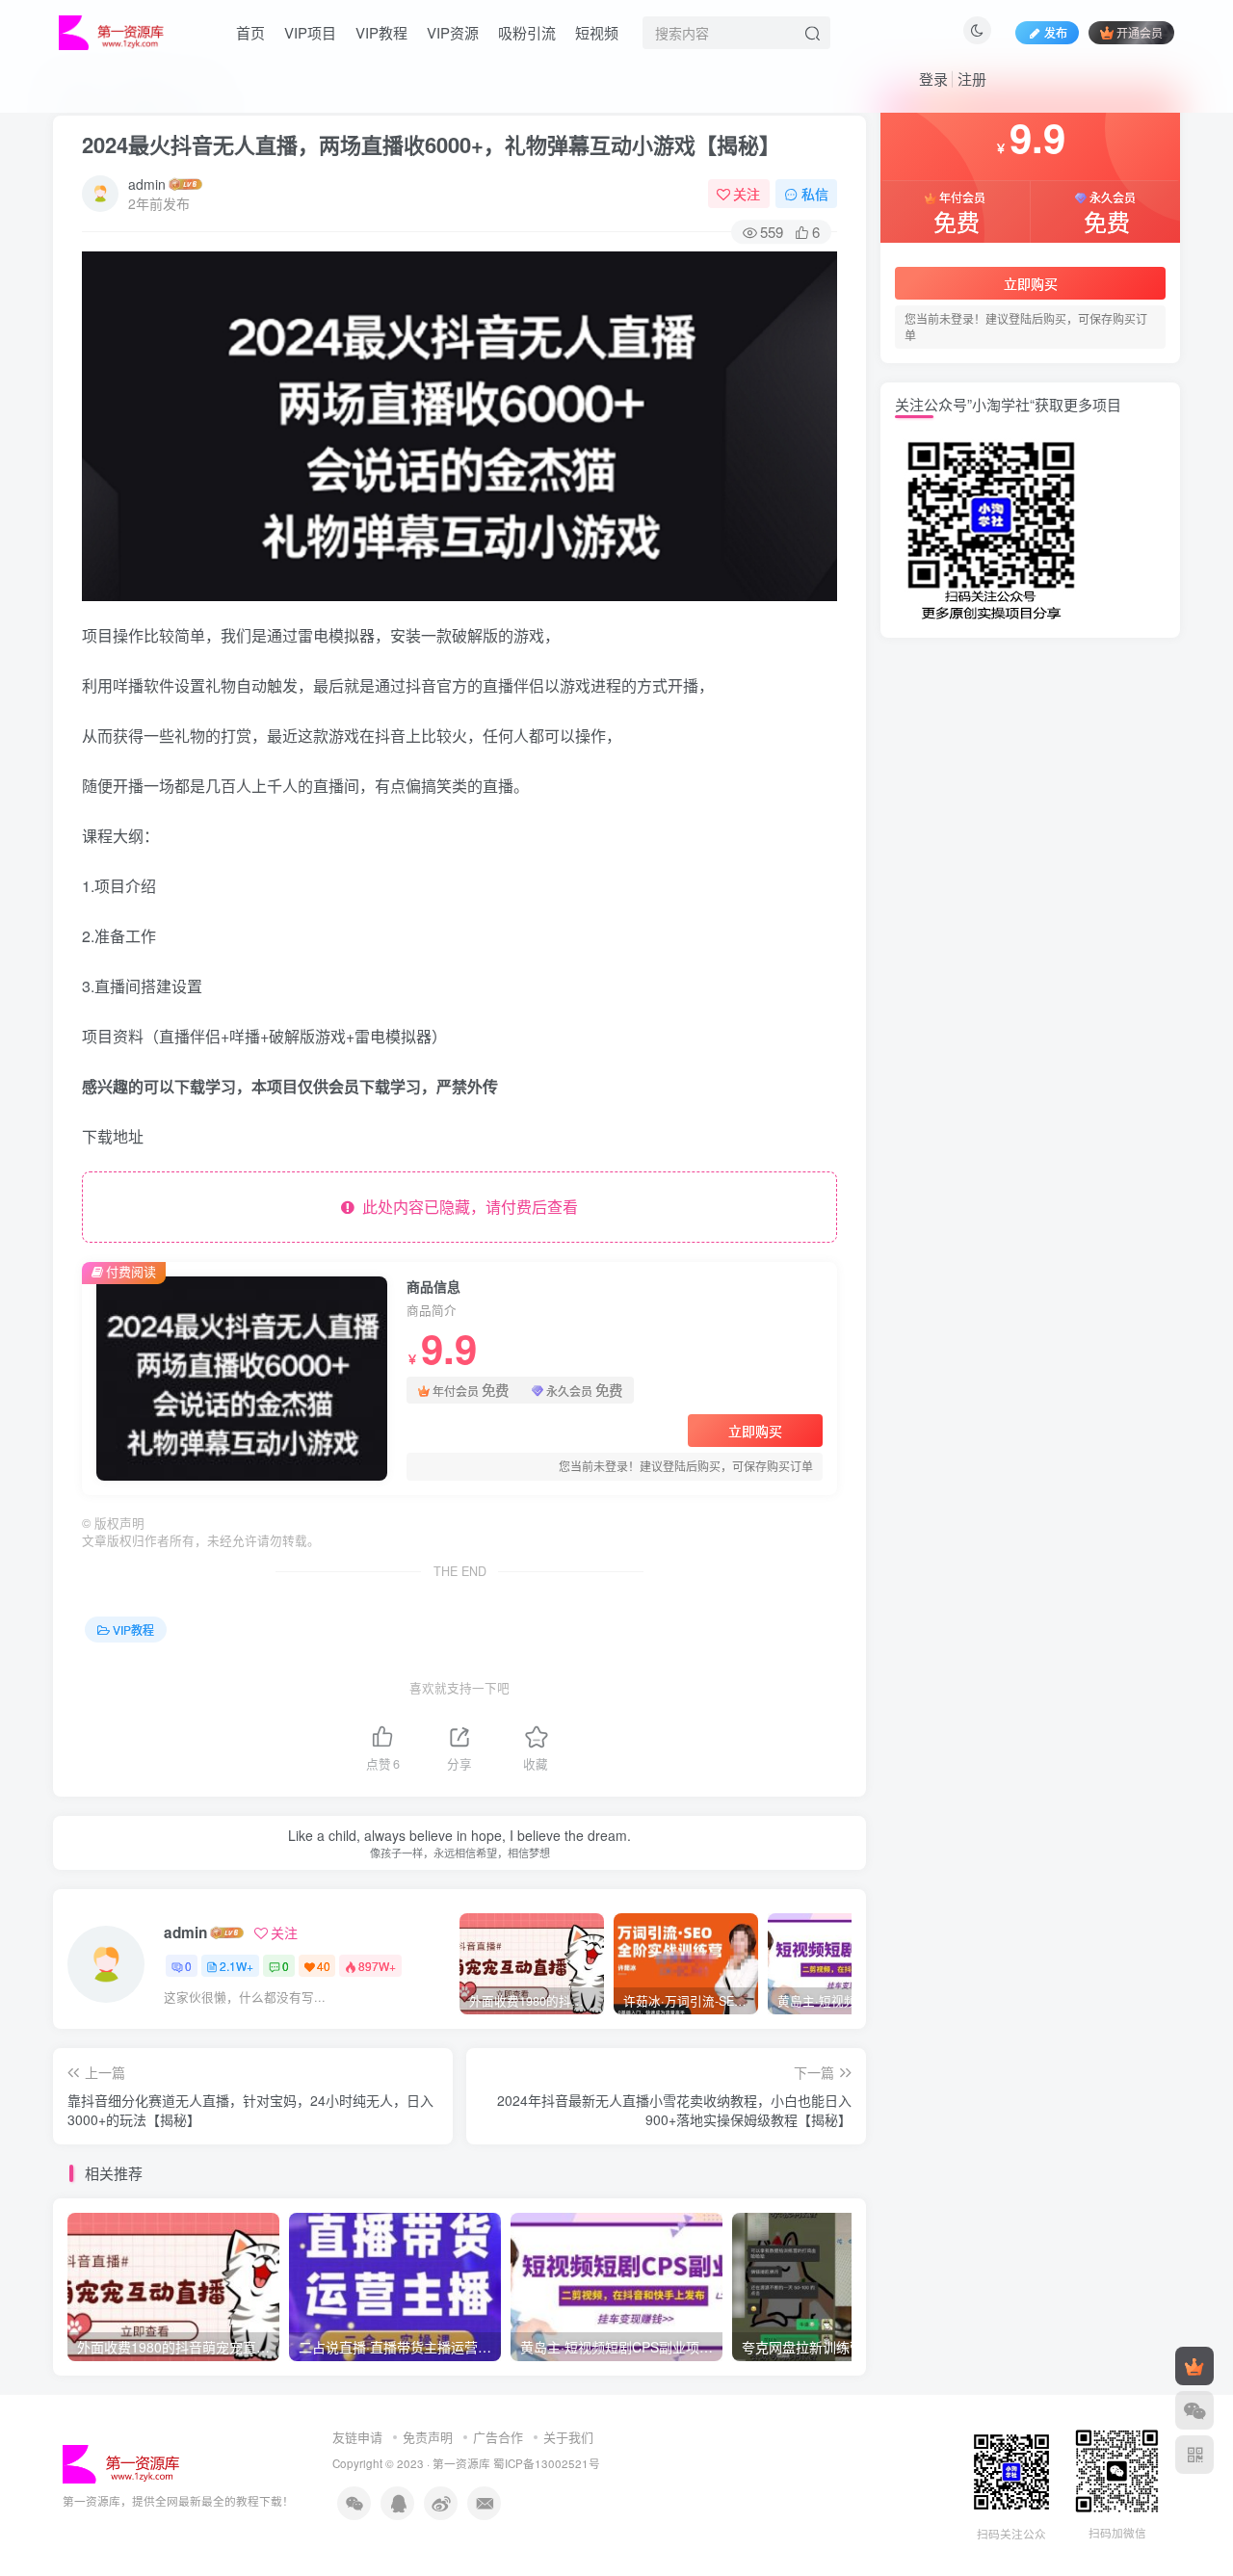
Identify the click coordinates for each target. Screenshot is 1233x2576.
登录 (933, 79)
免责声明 (428, 2437)
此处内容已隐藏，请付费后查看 (466, 1207)
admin (147, 184)
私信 (815, 194)
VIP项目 (310, 32)
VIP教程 (381, 32)
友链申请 (357, 2437)
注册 (972, 79)
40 (324, 1966)
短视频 (597, 32)
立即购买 (755, 1431)
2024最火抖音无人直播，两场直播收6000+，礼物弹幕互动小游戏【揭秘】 (431, 145)
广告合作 (498, 2437)
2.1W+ (236, 1966)
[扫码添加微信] (1194, 2410)
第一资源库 (461, 2463)
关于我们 (568, 2437)
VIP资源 (453, 32)
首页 (250, 32)
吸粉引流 (527, 32)
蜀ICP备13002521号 (547, 2463)
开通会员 (1140, 32)
